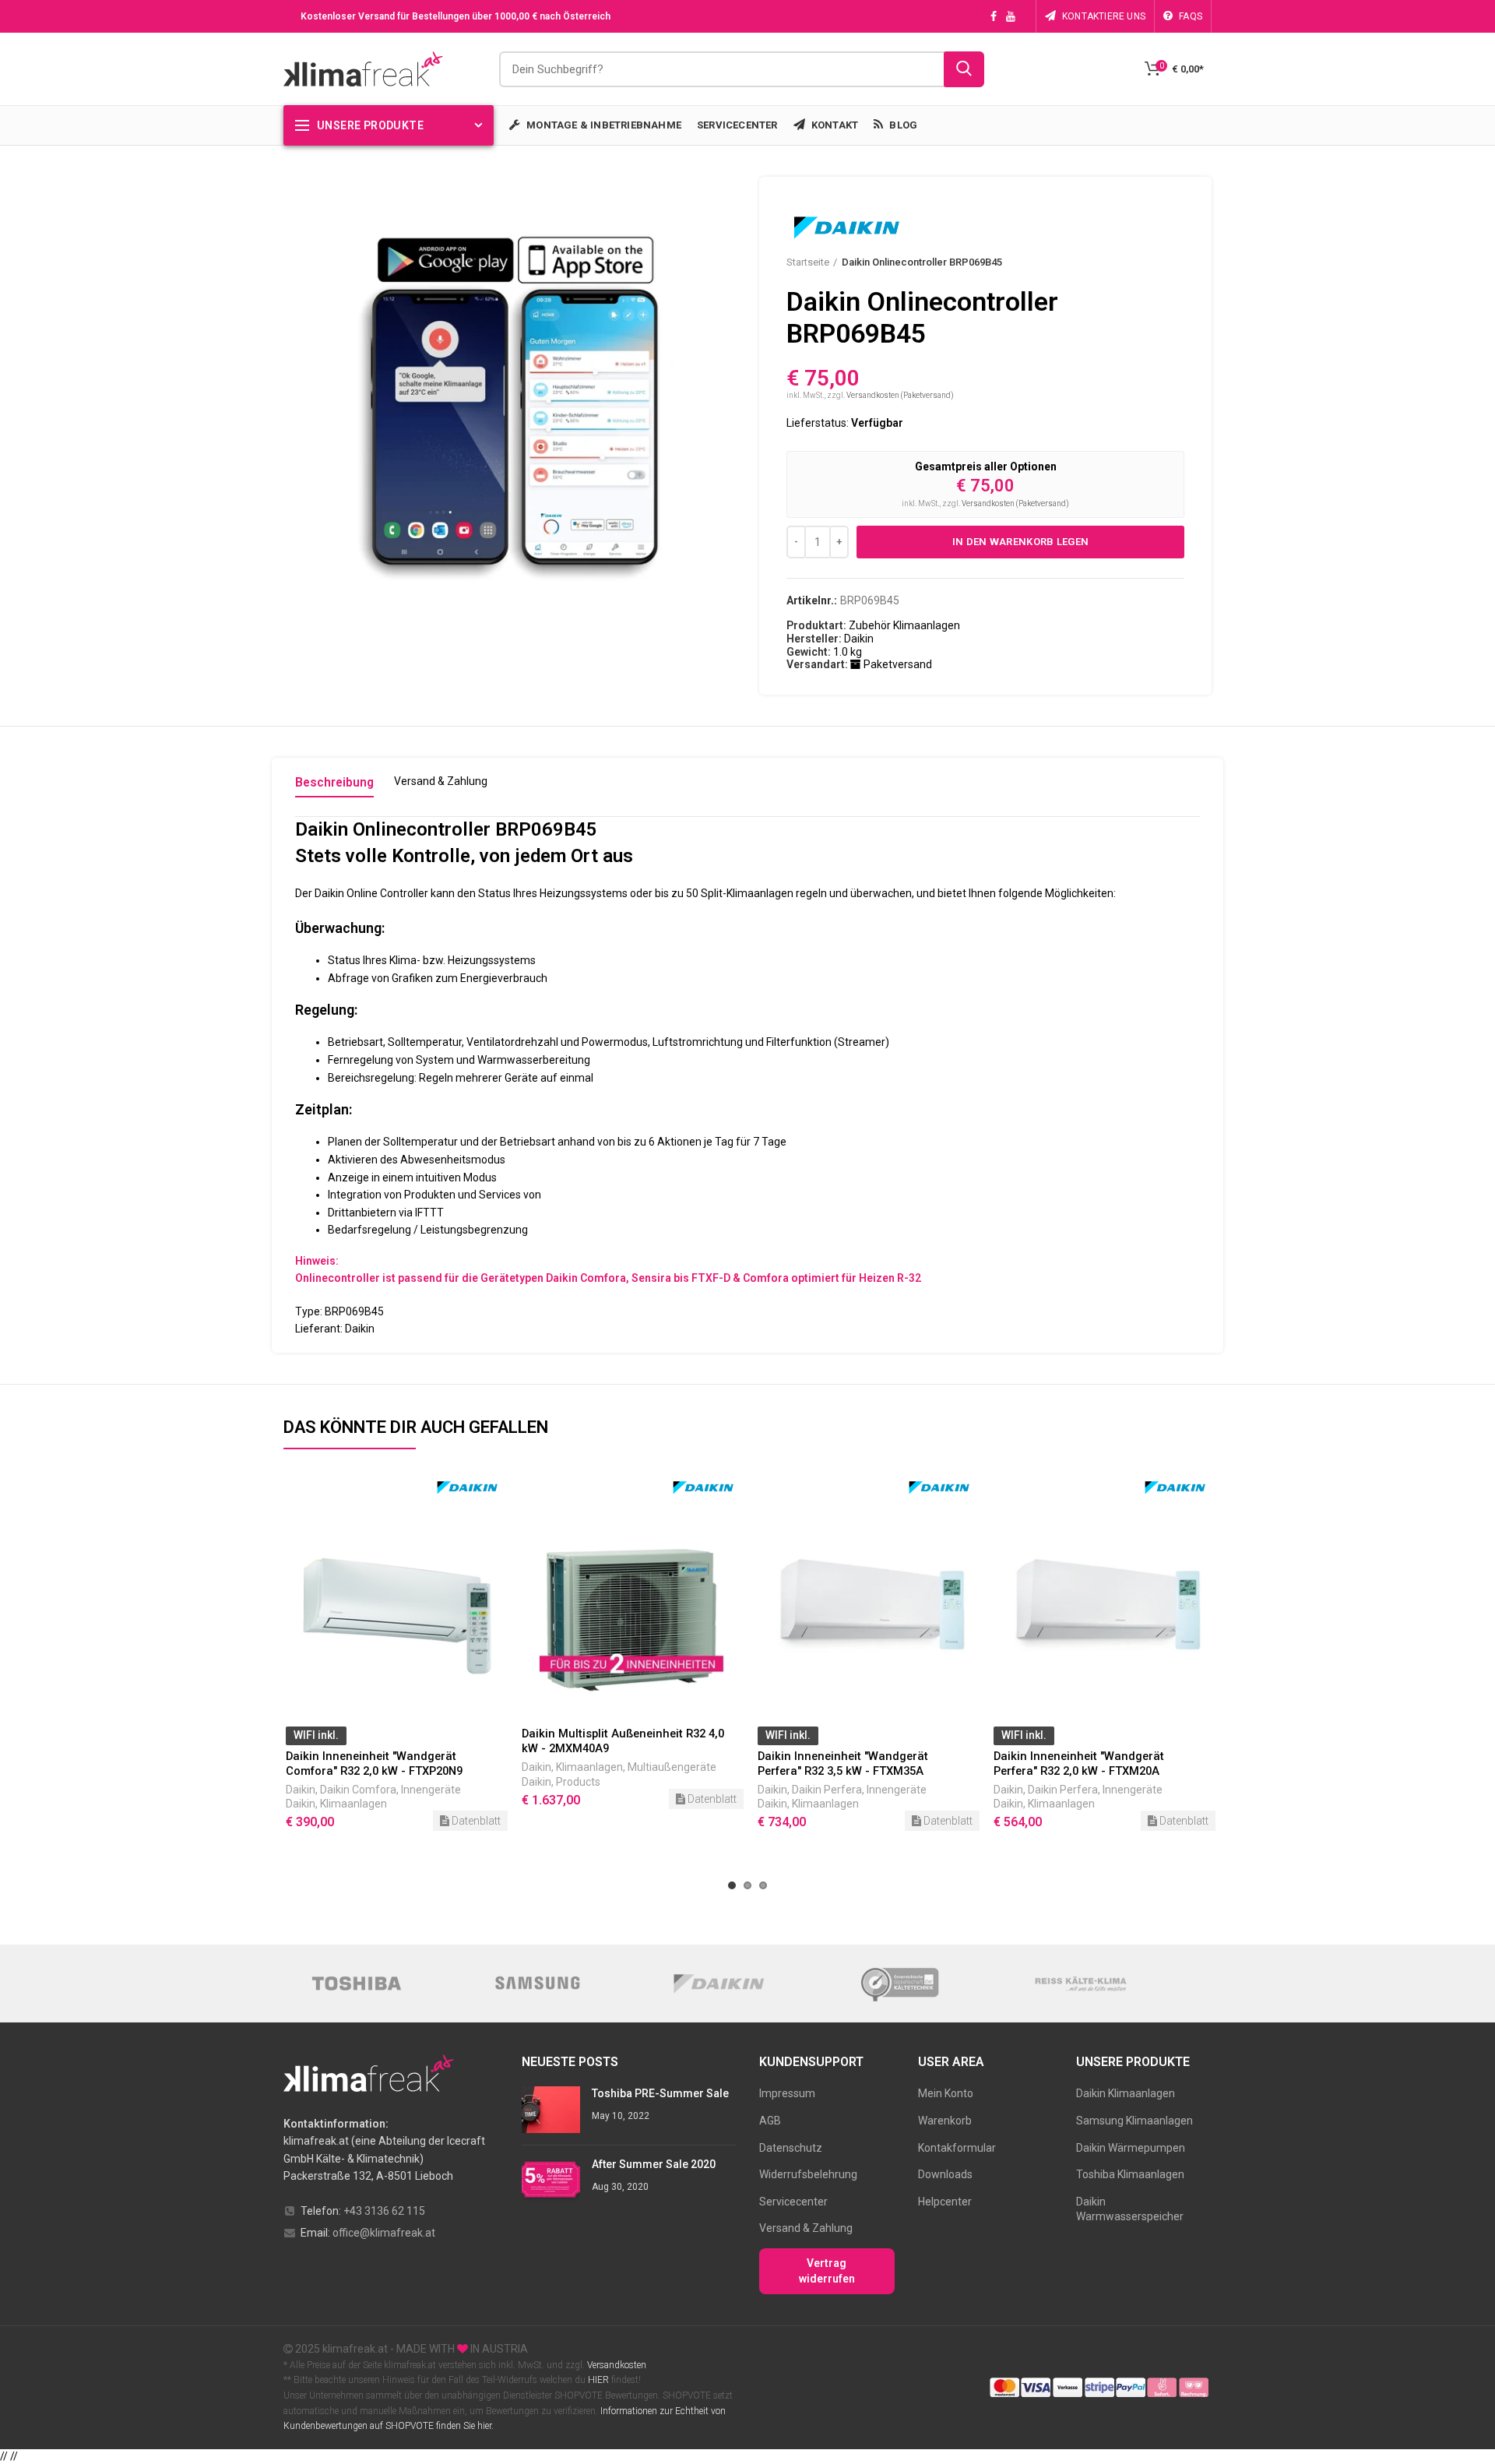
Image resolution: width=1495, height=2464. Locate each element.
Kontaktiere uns (1104, 16)
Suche (964, 69)
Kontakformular (957, 2148)
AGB (770, 2121)
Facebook (994, 16)
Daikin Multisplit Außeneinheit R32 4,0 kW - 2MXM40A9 (623, 1741)
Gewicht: (809, 652)
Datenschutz (791, 2148)
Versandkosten (616, 2365)
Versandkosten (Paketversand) (900, 395)
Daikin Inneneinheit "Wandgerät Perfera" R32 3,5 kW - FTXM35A (843, 1764)
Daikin (301, 1790)
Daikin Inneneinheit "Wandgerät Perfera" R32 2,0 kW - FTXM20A (1079, 1764)
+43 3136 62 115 (384, 2211)
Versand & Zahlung (806, 2228)
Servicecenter (793, 2202)
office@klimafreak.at (384, 2233)
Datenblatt (475, 1821)
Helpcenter (945, 2202)
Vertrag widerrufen (827, 2271)
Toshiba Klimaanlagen (1130, 2174)
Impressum (787, 2093)
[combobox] (742, 69)
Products (578, 1782)
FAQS (1191, 16)
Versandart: (817, 664)
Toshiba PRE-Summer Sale (660, 2093)
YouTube (1011, 16)
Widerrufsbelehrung (808, 2174)
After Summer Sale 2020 (654, 2164)
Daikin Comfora (358, 1790)
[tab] (334, 786)
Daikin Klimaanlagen (1126, 2093)
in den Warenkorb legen (1021, 542)
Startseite (808, 262)
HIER (598, 2380)
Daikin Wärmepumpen (1131, 2148)
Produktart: (816, 625)
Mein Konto (946, 2093)
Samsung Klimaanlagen (1134, 2121)
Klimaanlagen (354, 1804)
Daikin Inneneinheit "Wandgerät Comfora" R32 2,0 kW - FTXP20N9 (374, 1764)
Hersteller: (814, 639)
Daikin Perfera (827, 1790)
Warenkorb (945, 2121)
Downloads (945, 2174)
